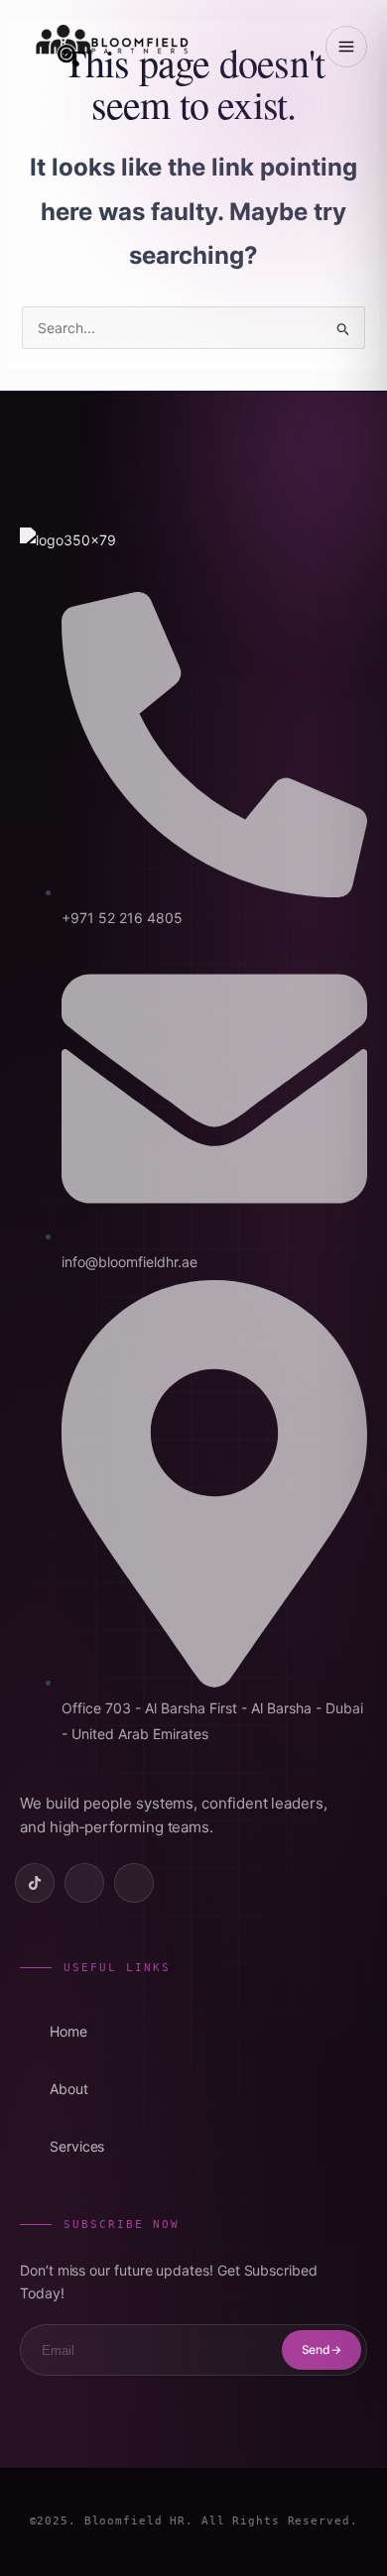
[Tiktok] (35, 1883)
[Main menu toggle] (346, 47)
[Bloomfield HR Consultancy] (112, 46)
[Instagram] (134, 1883)
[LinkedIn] (84, 1883)
